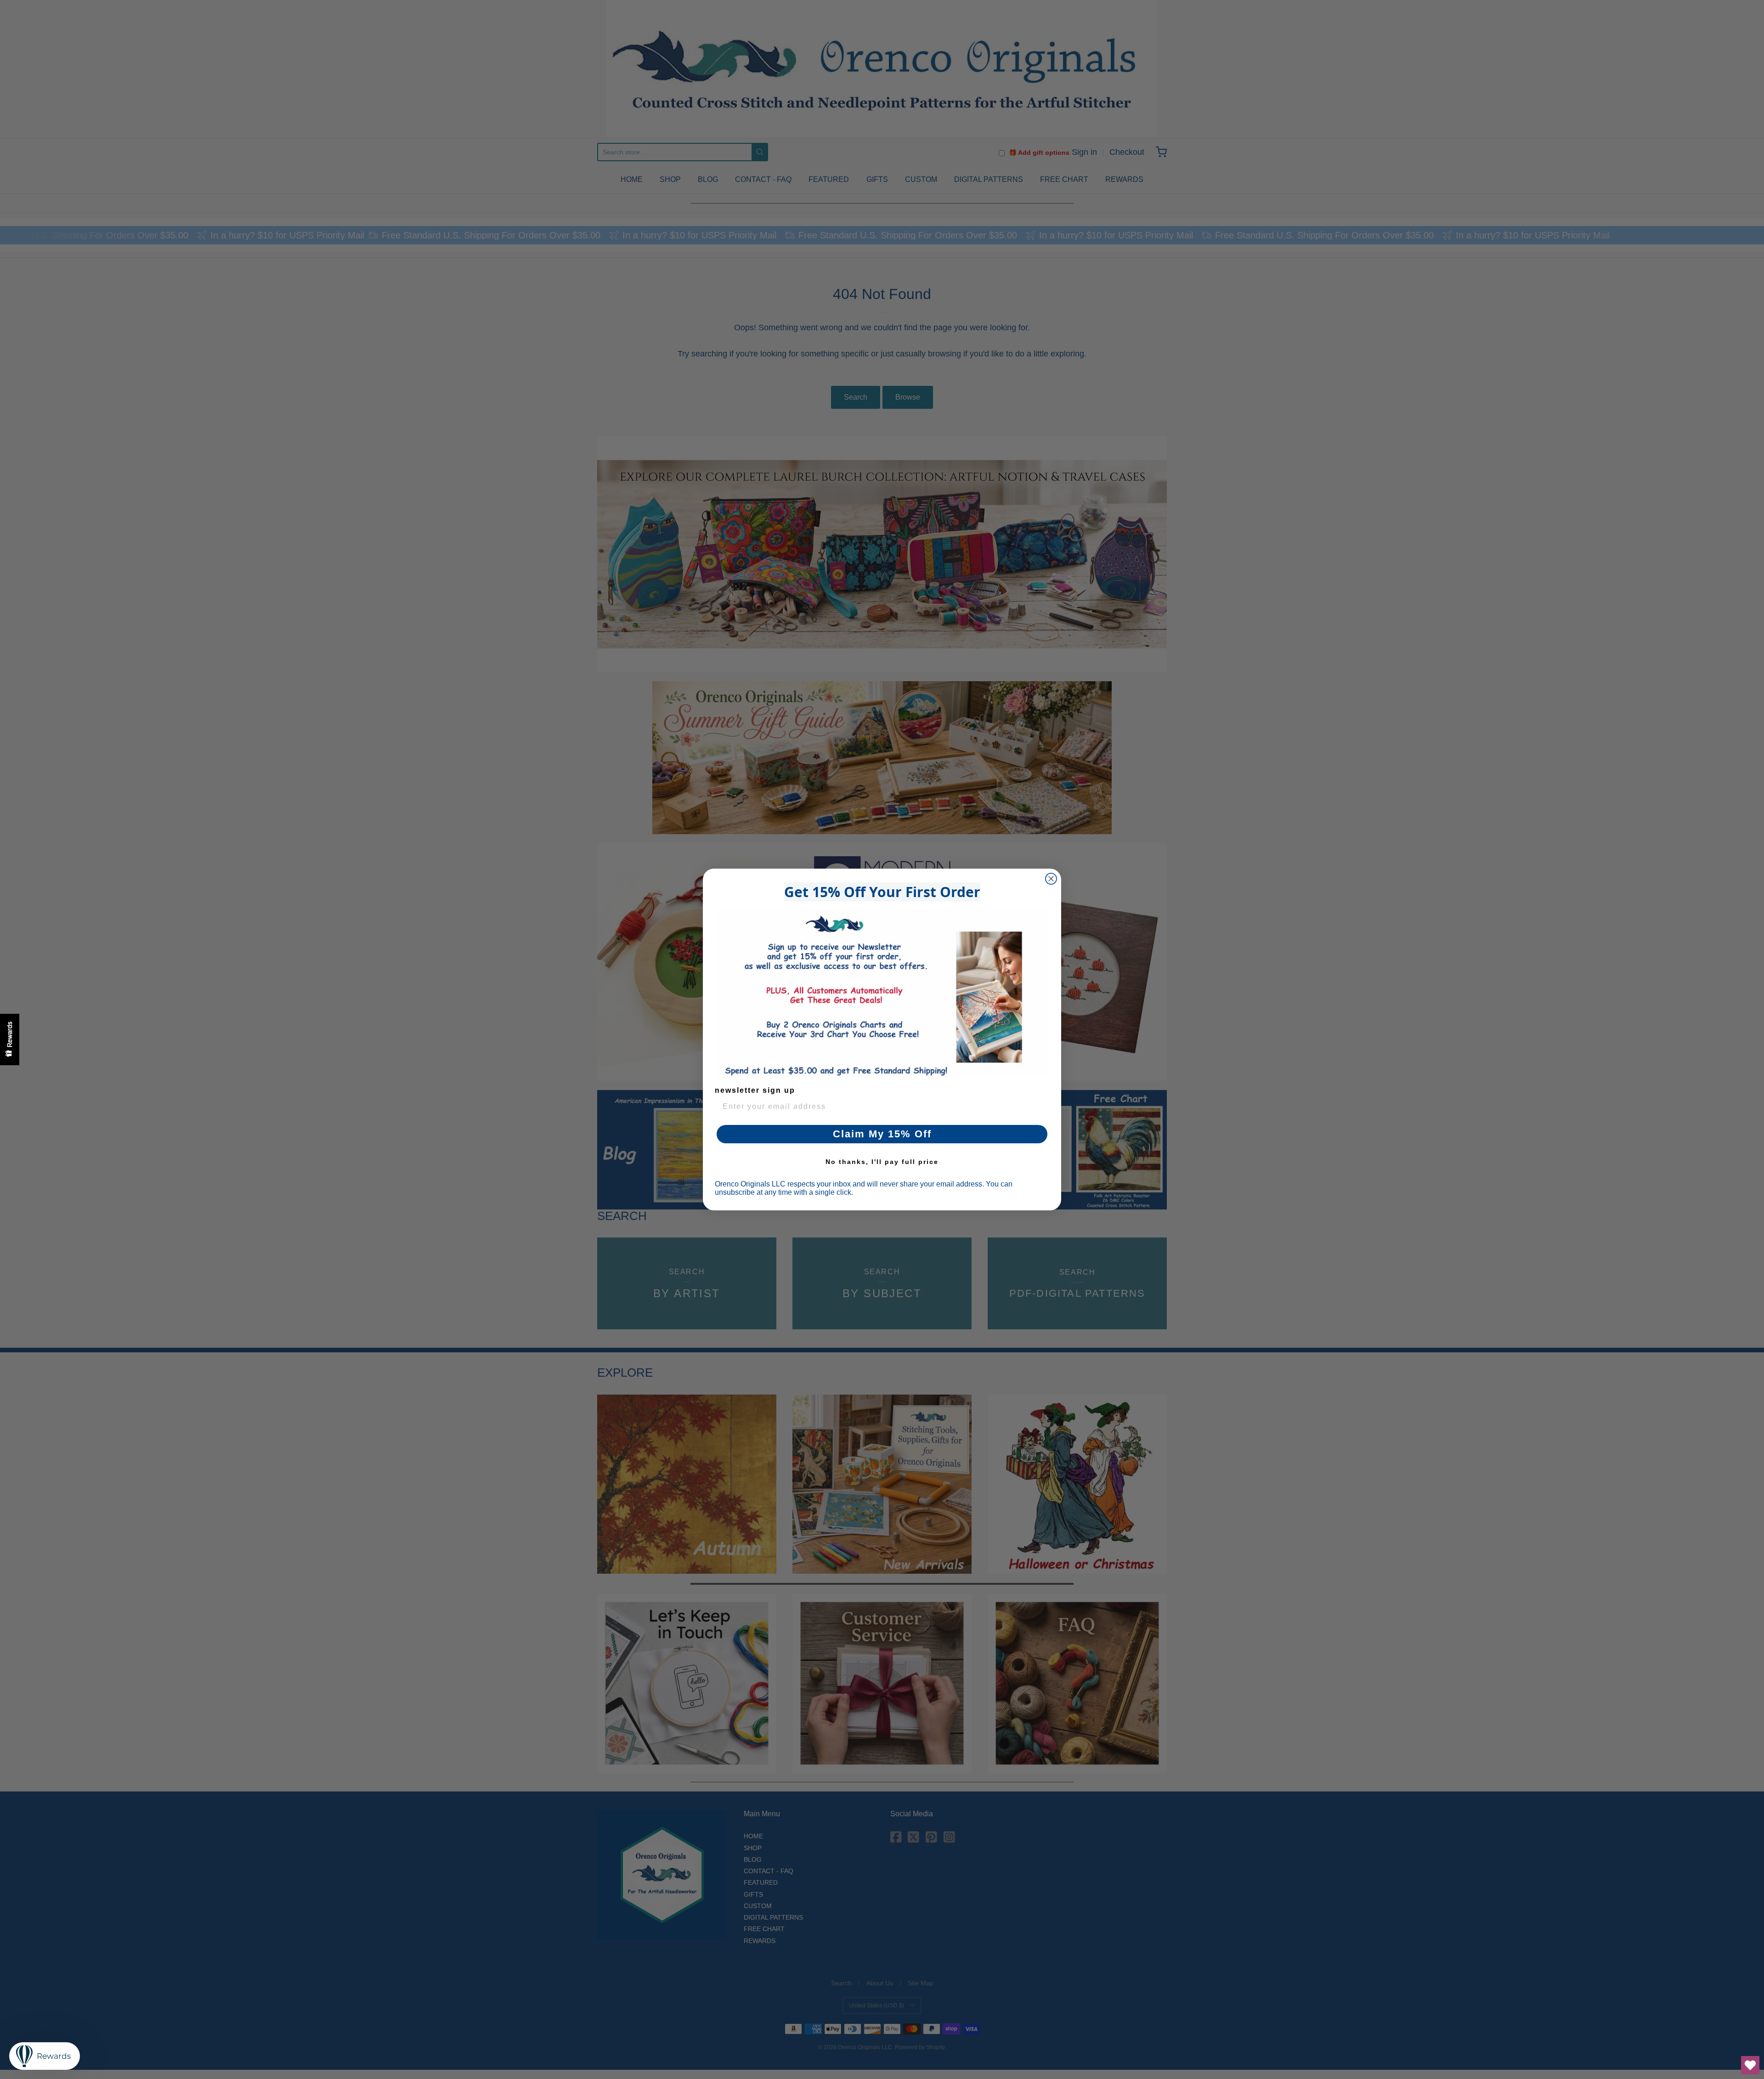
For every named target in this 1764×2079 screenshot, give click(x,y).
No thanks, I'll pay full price (882, 1162)
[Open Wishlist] (1750, 2065)
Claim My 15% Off (882, 1134)
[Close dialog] (1051, 879)
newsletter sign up (755, 1090)
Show (10, 1039)
